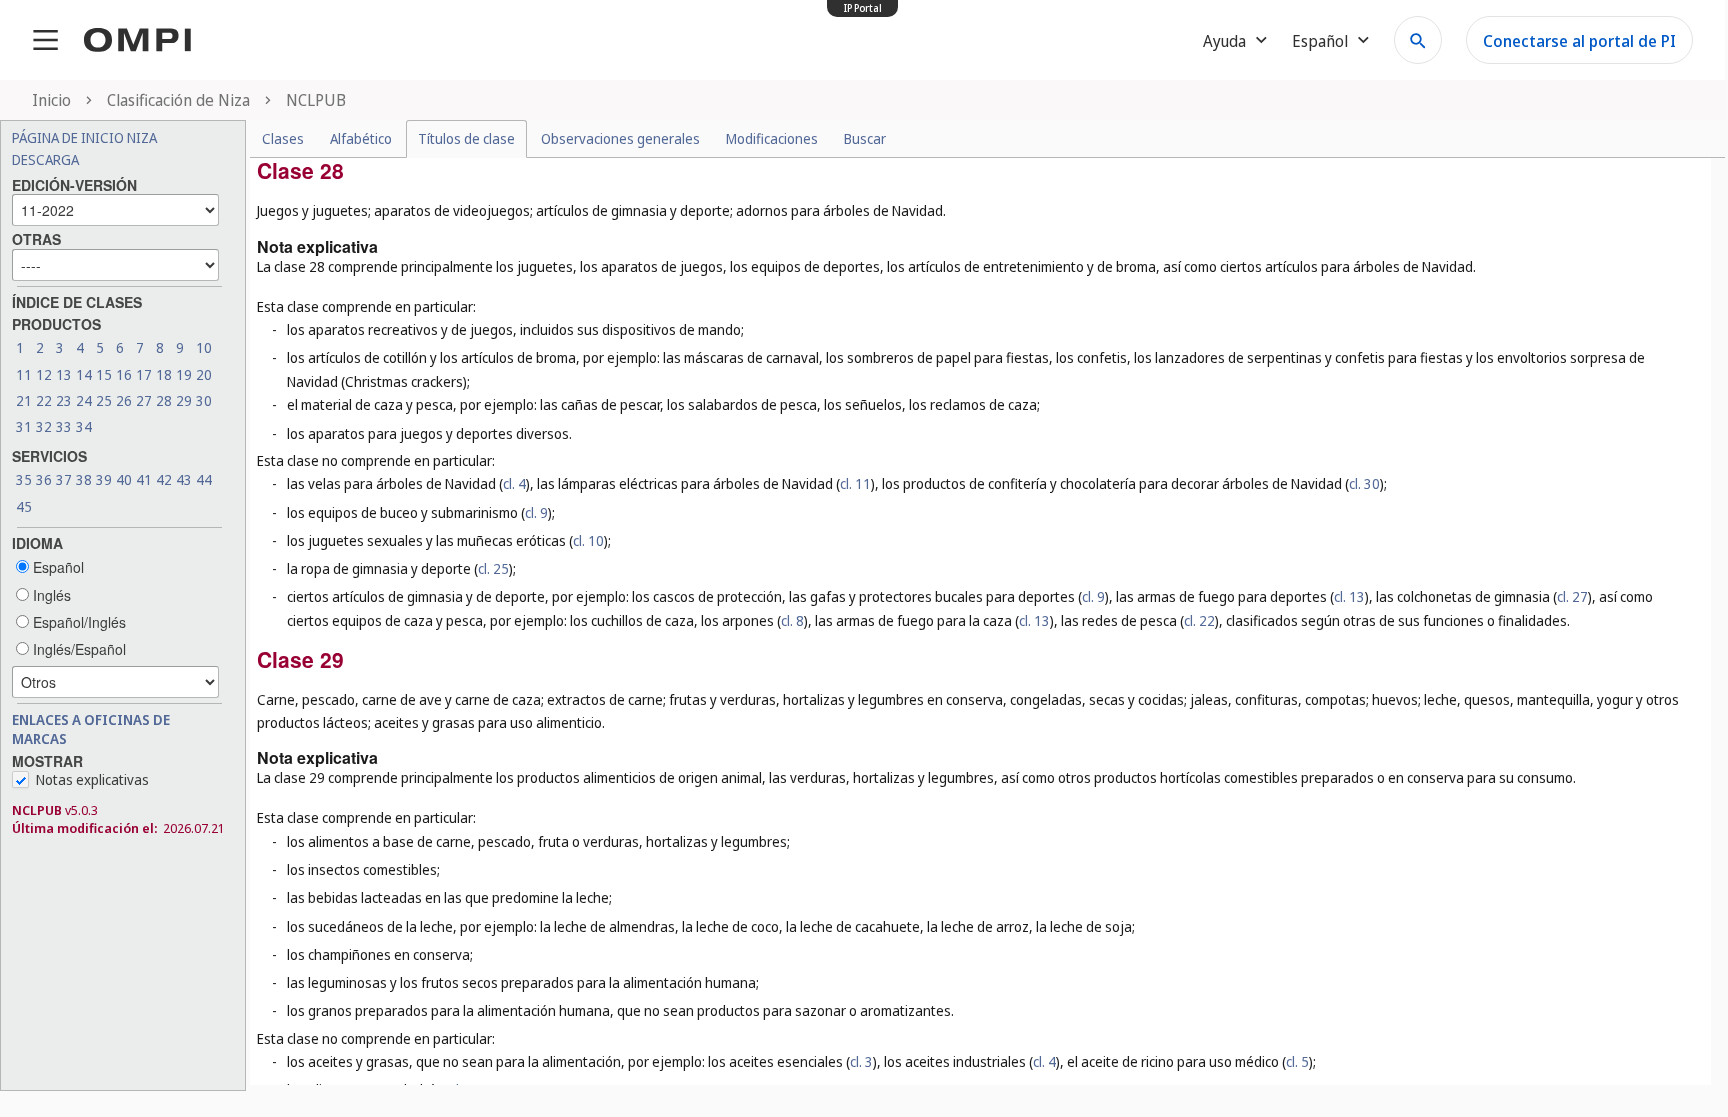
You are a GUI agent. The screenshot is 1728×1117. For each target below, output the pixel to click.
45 (24, 506)
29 (184, 400)
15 (104, 374)
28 (164, 400)
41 (144, 479)
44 (204, 479)
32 (44, 426)
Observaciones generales (620, 138)
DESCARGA (45, 159)
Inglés (50, 595)
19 (184, 374)
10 (204, 347)
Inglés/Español (77, 649)
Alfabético (361, 138)
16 (124, 374)
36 (44, 479)
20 (204, 374)
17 (144, 374)
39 (104, 479)
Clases (283, 138)
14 (84, 374)
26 (124, 400)
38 (84, 479)
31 (24, 426)
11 (24, 374)
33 (64, 426)
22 (44, 400)
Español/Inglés (77, 622)
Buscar (865, 138)
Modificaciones (772, 138)
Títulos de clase (466, 138)
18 (164, 374)
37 (64, 479)
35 (24, 479)
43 (184, 479)
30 (204, 400)
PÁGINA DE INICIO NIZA (84, 137)
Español (56, 567)
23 (64, 400)
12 (44, 374)
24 (84, 400)
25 (104, 400)
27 (144, 400)
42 (164, 479)
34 (84, 426)
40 (124, 479)
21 (24, 400)
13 (64, 374)
